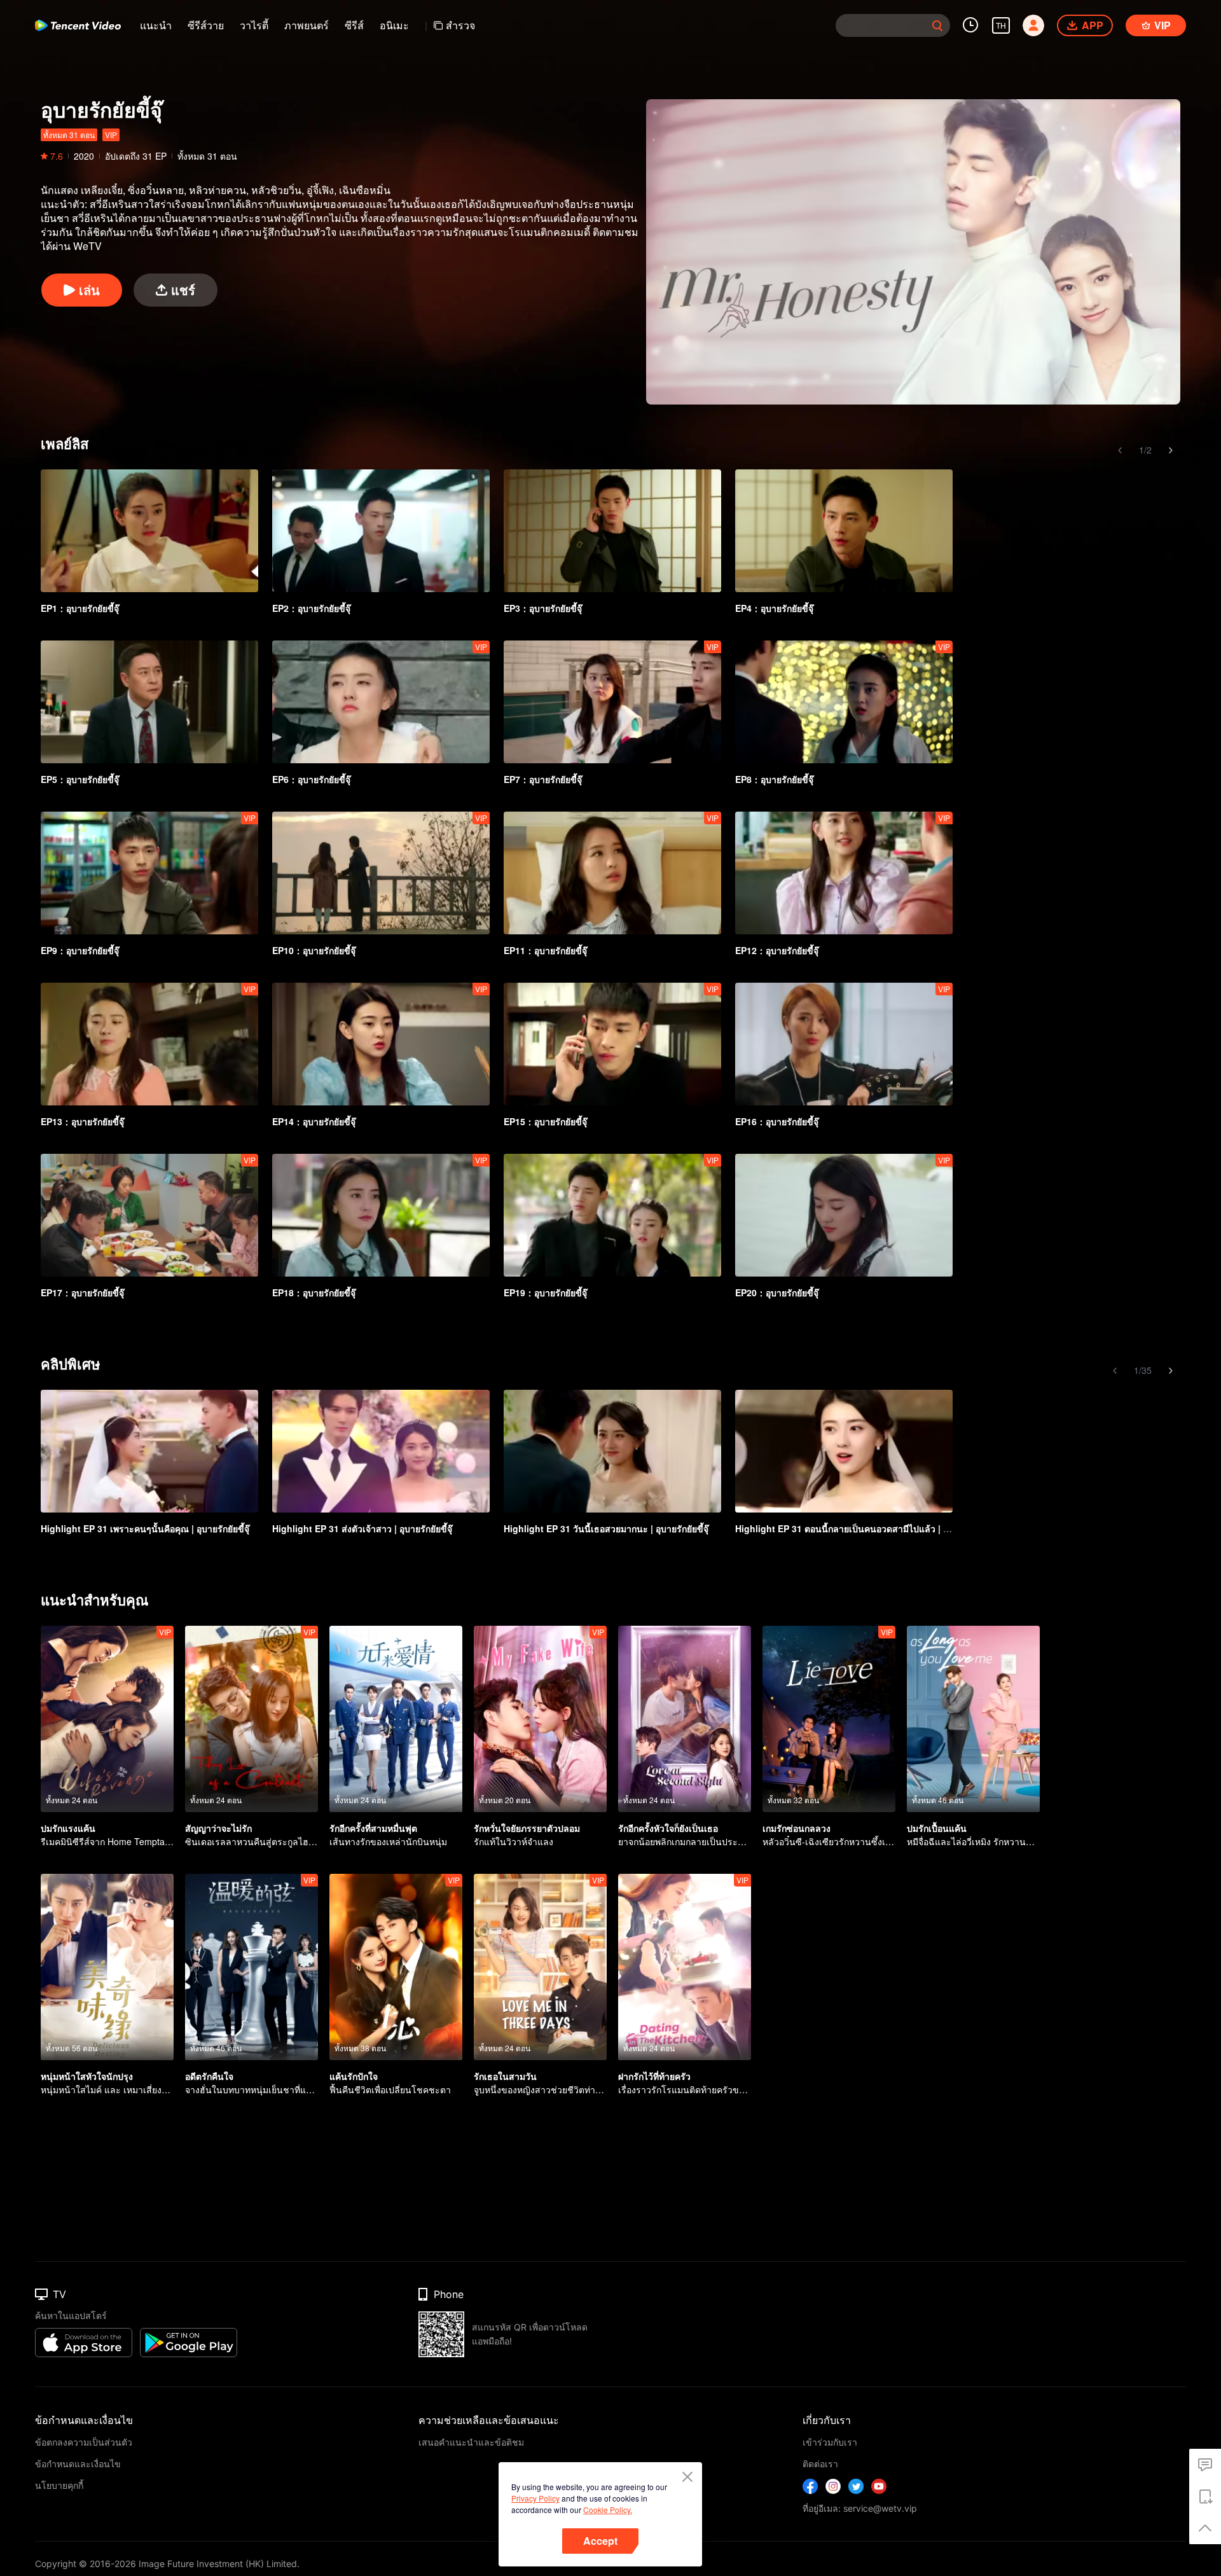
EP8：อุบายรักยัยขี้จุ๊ (774, 779)
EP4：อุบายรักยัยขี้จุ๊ (774, 608)
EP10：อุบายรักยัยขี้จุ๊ (314, 950)
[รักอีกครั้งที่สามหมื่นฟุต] (396, 1719)
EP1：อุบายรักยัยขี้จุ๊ (80, 608)
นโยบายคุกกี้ (59, 2485)
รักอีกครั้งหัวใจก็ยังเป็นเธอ (668, 1828)
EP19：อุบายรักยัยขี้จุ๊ (545, 1292)
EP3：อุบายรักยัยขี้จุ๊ (543, 608)
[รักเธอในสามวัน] (540, 1967)
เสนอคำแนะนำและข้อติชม (471, 2442)
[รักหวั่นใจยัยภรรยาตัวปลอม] (540, 1719)
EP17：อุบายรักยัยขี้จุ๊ (82, 1292)
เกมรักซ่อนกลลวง (797, 1828)
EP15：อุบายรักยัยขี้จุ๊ (545, 1121)
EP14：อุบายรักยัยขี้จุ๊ (314, 1121)
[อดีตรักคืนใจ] (252, 1967)
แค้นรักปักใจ (354, 2076)
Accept (600, 2541)
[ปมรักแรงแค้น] (107, 1719)
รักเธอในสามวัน (505, 2076)
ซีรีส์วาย (206, 25)
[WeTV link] (78, 25)
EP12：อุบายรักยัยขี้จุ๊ (777, 950)
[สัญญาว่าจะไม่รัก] (252, 1719)
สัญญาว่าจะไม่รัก (218, 1828)
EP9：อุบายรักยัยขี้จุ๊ (80, 950)
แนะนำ (156, 25)
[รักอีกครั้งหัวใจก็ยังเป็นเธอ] (685, 1719)
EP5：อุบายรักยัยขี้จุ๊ (80, 779)
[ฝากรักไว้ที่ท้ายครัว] (685, 1967)
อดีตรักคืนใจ (209, 2076)
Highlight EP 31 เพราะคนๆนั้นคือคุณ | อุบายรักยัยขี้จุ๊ (145, 1528)
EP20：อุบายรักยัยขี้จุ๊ (777, 1292)
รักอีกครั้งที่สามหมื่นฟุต (373, 1828)
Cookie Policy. (608, 2510)
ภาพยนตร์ (307, 25)
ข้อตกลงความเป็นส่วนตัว (84, 2442)
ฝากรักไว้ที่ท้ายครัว (654, 2076)
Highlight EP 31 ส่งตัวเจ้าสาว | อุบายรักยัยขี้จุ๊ (362, 1528)
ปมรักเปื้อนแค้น (937, 1828)
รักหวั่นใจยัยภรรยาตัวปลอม (527, 1828)
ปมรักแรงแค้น (68, 1828)
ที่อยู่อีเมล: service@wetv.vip (860, 2508)
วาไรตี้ (254, 25)
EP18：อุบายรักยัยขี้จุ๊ (314, 1292)
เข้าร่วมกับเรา (830, 2442)
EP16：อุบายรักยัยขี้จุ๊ (777, 1121)
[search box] (937, 25)
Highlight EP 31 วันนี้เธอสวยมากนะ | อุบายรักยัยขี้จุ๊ (606, 1528)
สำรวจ (460, 25)
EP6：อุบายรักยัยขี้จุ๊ (311, 779)
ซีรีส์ (354, 25)
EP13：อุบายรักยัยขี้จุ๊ (82, 1121)
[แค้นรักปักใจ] (396, 1967)
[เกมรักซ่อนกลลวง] (829, 1719)
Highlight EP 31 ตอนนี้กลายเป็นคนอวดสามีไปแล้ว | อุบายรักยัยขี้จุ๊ (866, 1528)
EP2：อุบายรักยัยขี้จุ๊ (311, 608)
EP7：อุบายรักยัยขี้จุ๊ (543, 779)
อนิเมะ (394, 25)
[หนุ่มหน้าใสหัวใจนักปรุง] (107, 1967)
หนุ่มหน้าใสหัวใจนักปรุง (87, 2076)
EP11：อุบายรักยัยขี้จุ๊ (545, 950)
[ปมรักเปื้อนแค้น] (973, 1719)
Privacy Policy (535, 2498)
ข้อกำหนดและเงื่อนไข (78, 2464)
